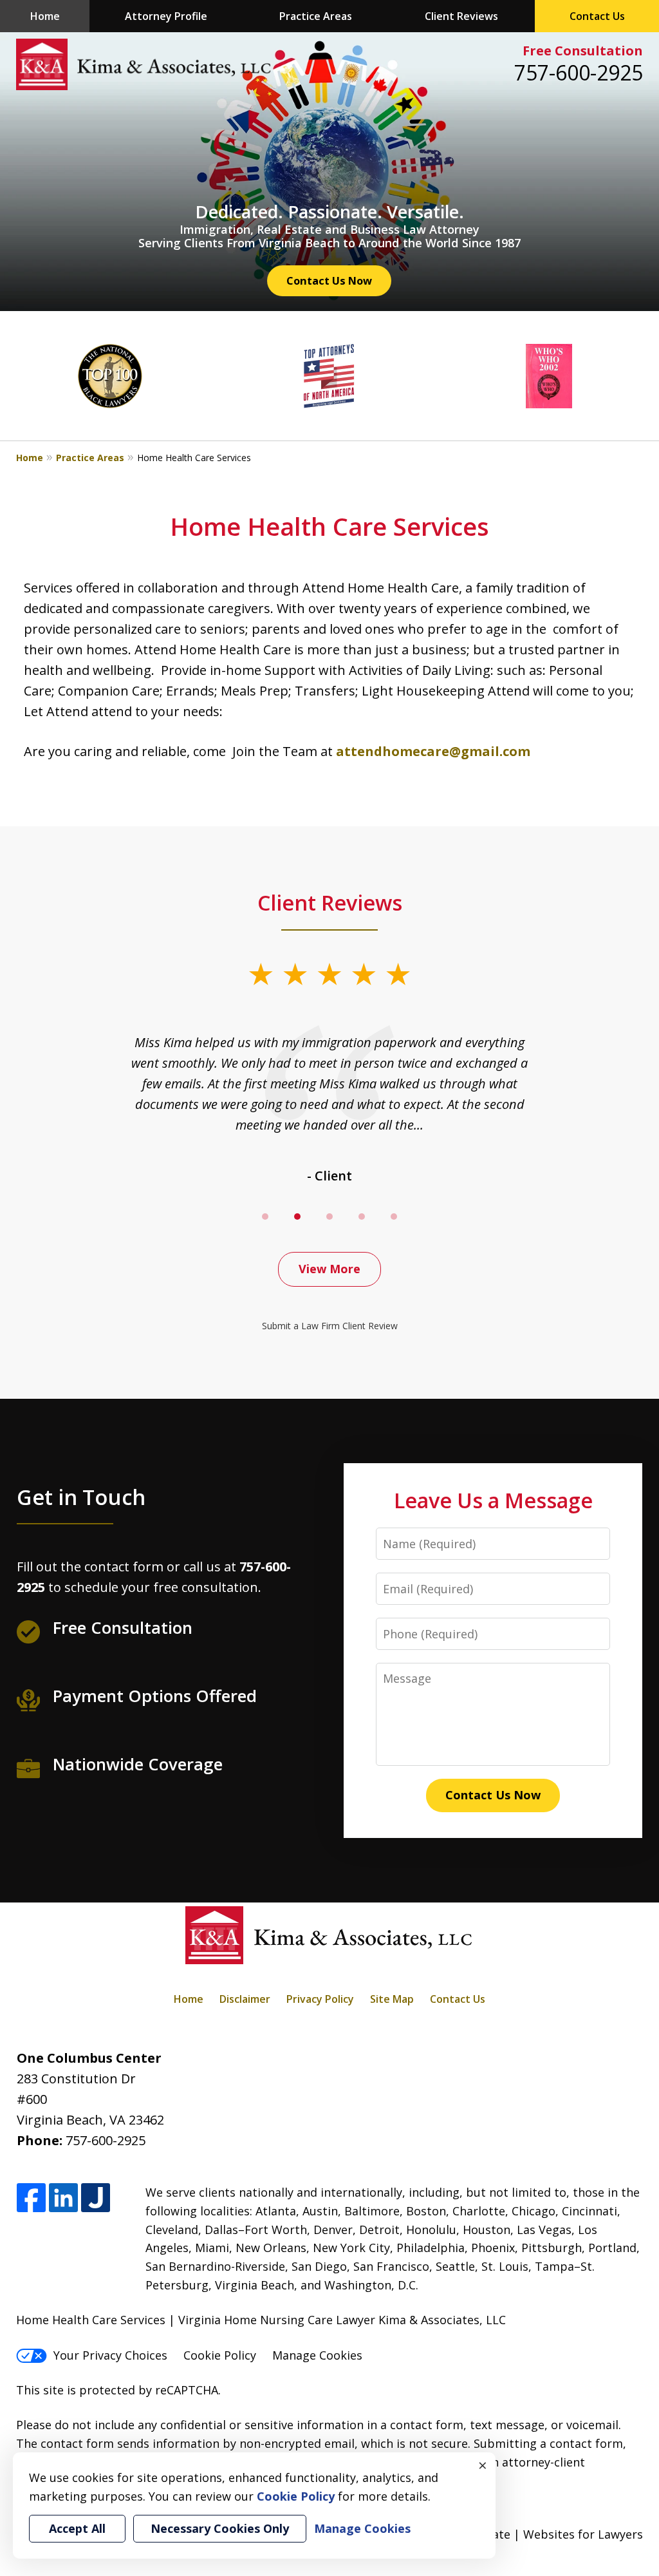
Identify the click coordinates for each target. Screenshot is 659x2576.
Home (45, 16)
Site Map (392, 1999)
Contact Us (597, 16)
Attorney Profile (166, 16)
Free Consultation (583, 51)
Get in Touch (81, 1497)
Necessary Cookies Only (220, 2528)
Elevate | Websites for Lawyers (534, 2534)
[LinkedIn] (63, 2198)
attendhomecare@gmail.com (433, 751)
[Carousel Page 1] (265, 1217)
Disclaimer (245, 1999)
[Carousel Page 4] (362, 1217)
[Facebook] (31, 2198)
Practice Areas (316, 16)
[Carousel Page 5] (394, 1217)
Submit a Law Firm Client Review (330, 1326)
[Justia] (96, 2198)
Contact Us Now (329, 280)
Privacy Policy (320, 1999)
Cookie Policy (220, 2355)
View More (329, 1269)
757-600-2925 (579, 72)
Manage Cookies (317, 2355)
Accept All (77, 2528)
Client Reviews (461, 16)
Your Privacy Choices (110, 2355)
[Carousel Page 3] (329, 1217)
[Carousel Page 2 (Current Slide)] (297, 1217)
